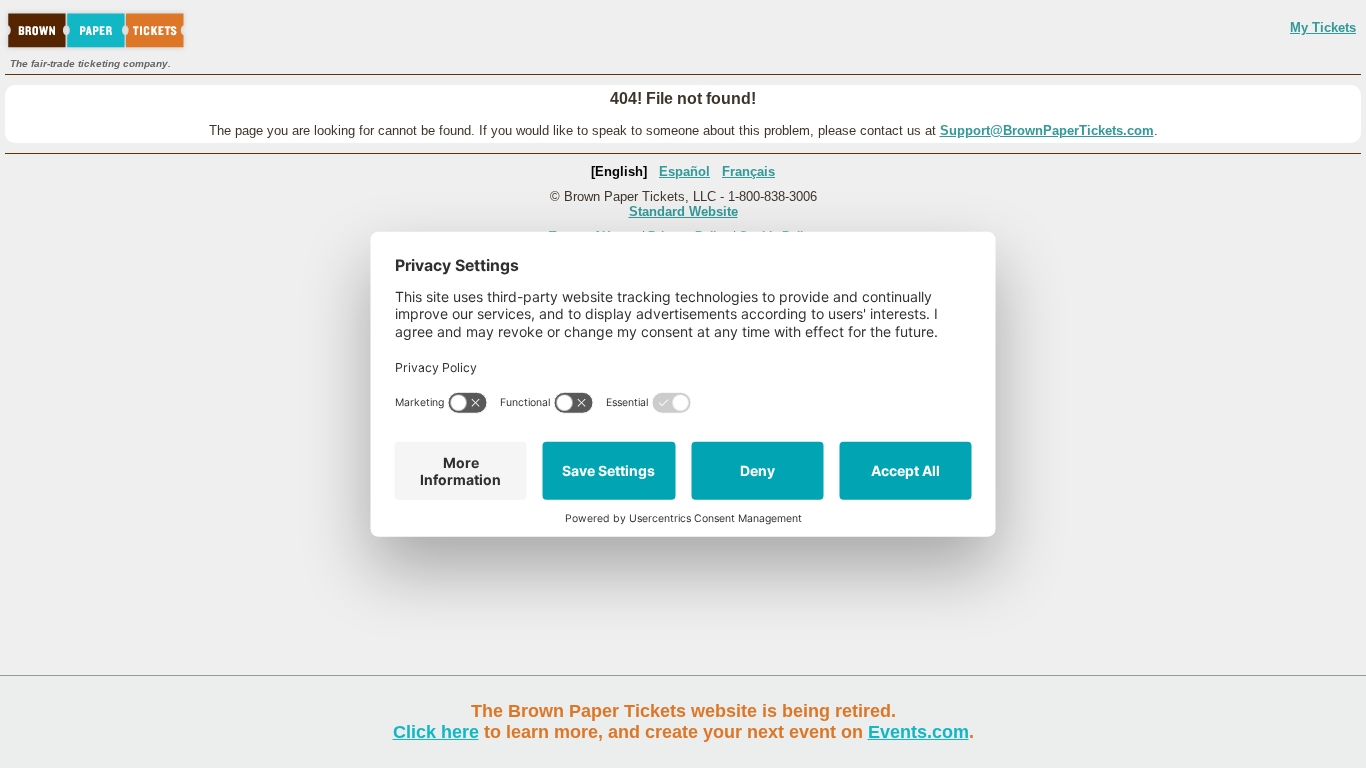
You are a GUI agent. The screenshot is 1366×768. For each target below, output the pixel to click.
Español (684, 171)
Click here (436, 732)
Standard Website (683, 211)
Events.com (918, 732)
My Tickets (1323, 27)
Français (748, 171)
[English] (619, 171)
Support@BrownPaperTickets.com (1047, 130)
